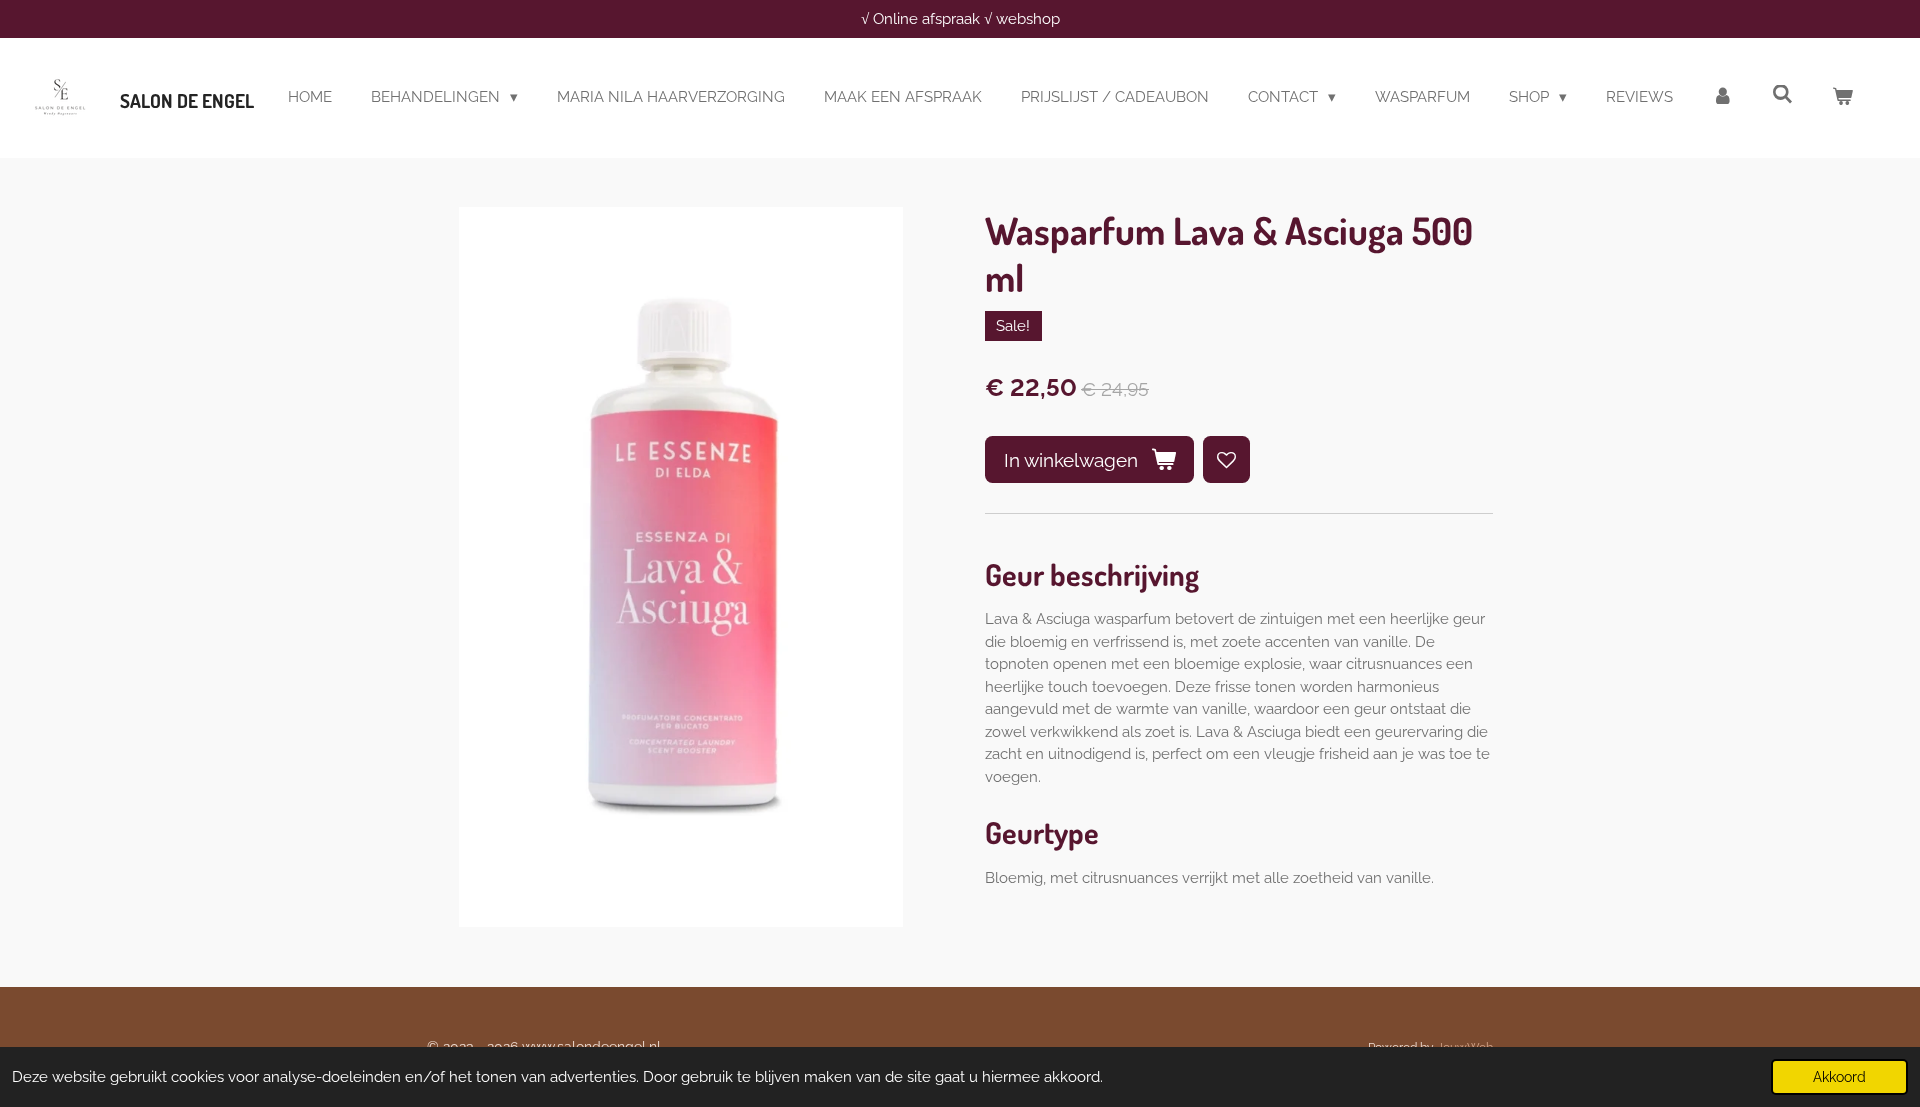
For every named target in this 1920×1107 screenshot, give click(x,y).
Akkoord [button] (1839, 1077)
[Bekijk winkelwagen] (1842, 97)
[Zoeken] (1782, 95)
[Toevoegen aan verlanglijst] (1226, 459)
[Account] (1722, 97)
